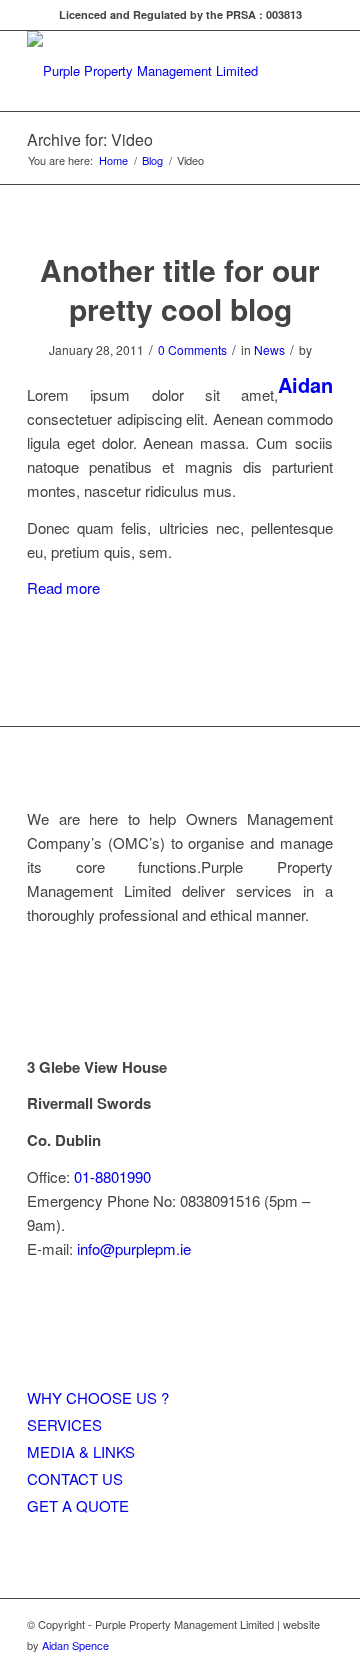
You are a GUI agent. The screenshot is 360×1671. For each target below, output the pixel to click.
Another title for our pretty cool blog (180, 289)
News (269, 349)
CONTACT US (75, 1478)
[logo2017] (149, 71)
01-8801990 (112, 1176)
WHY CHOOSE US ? (98, 1397)
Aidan (305, 384)
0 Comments (192, 349)
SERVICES (64, 1424)
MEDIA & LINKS (81, 1451)
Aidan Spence (75, 1645)
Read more (63, 587)
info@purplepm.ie (134, 1248)
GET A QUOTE (78, 1505)
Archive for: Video (90, 139)
